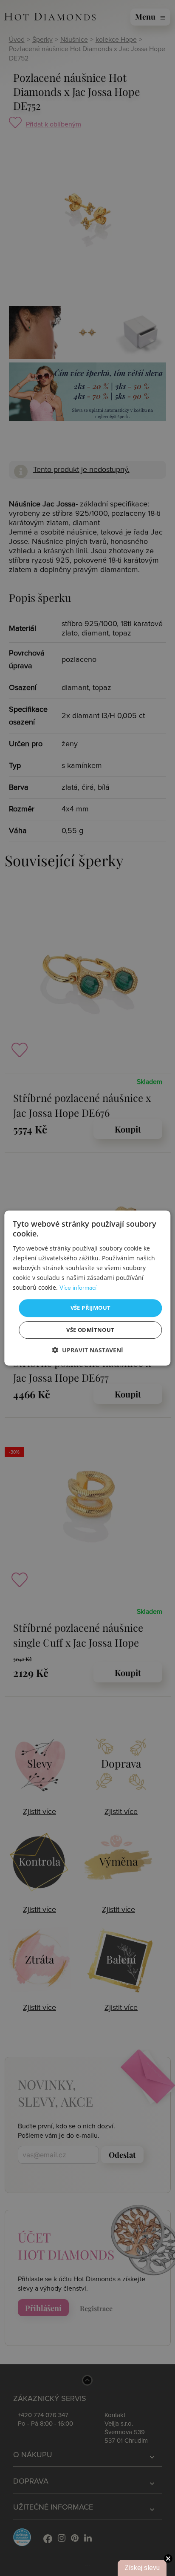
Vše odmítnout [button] (90, 1330)
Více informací (78, 1288)
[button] (87, 1350)
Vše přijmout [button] (91, 1308)
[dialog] (87, 1288)
